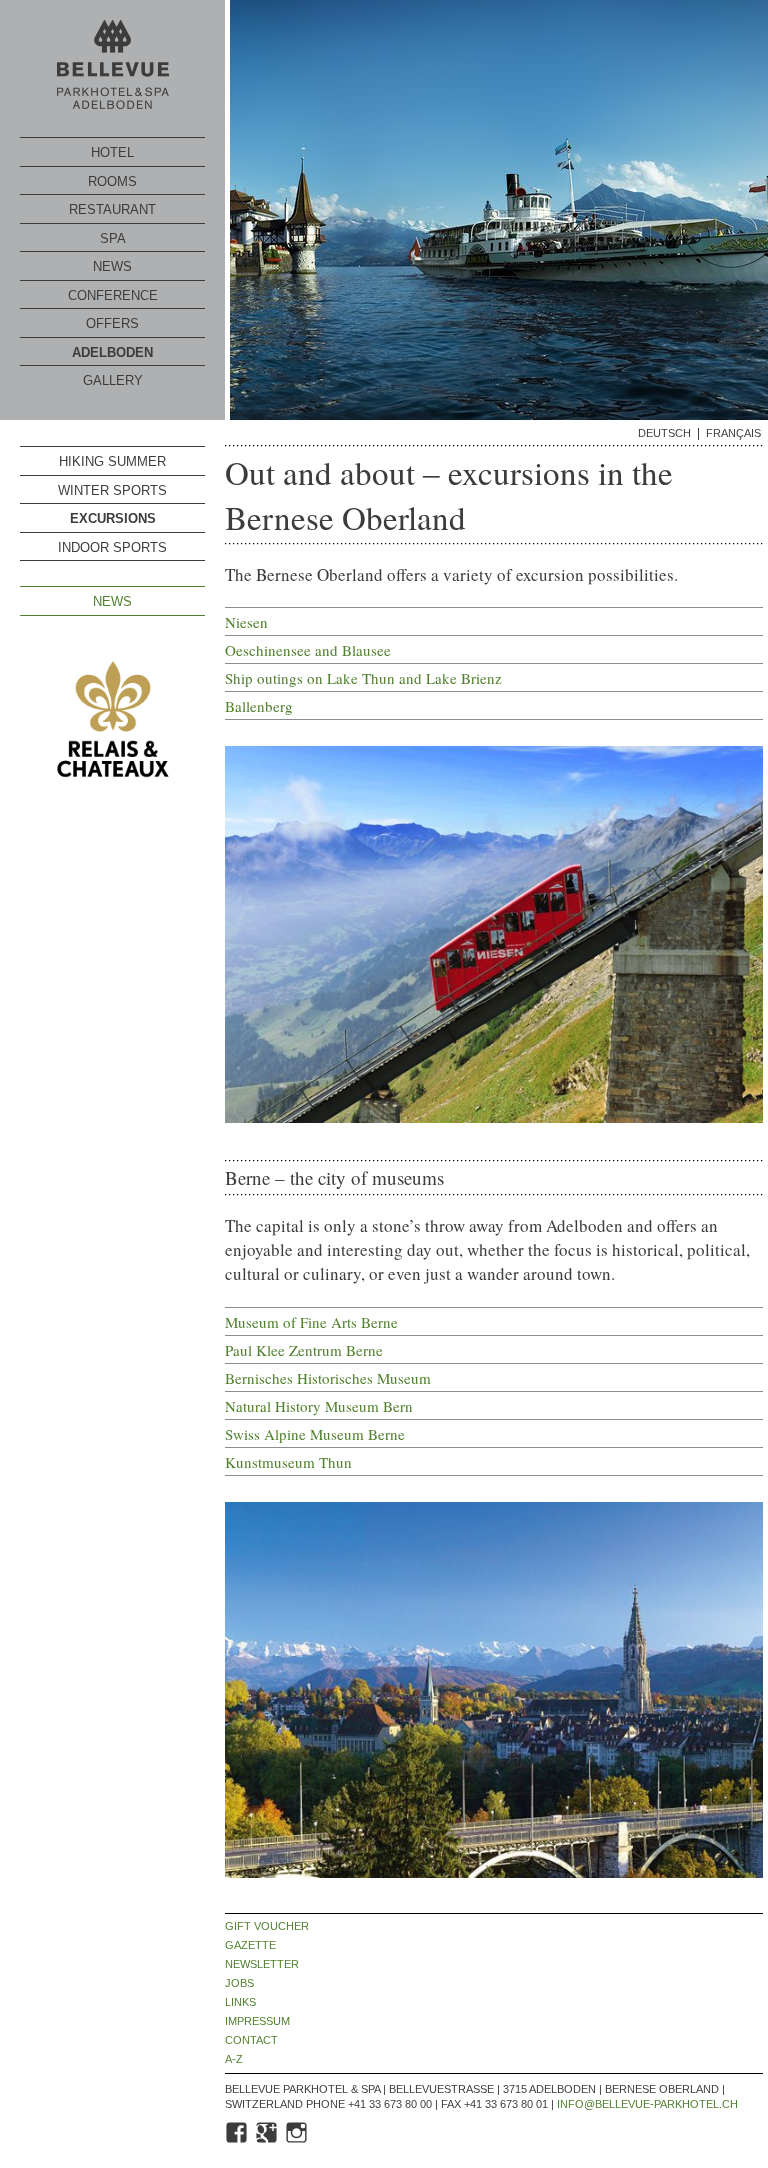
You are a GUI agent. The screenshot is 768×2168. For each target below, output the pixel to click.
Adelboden (112, 352)
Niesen (246, 622)
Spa (113, 238)
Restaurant (112, 209)
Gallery (113, 380)
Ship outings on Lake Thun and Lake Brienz (363, 678)
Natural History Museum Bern (319, 1406)
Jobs (239, 1983)
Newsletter (262, 1964)
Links (240, 2002)
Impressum (257, 2021)
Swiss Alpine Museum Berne (315, 1434)
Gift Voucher (267, 1926)
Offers (112, 323)
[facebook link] (238, 2141)
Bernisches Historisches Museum (328, 1378)
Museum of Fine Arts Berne (311, 1322)
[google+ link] (268, 2141)
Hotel (112, 152)
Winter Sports (112, 490)
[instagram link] (298, 2141)
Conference (113, 295)
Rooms (112, 181)
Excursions (113, 518)
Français (733, 433)
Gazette (250, 1945)
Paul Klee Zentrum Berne (304, 1350)
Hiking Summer (112, 461)
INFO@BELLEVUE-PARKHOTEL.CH (647, 2104)
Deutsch (664, 433)
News (112, 266)
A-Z (234, 2059)
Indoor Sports (112, 547)
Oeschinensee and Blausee (308, 650)
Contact (251, 2040)
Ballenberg (259, 706)
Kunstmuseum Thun (288, 1462)
